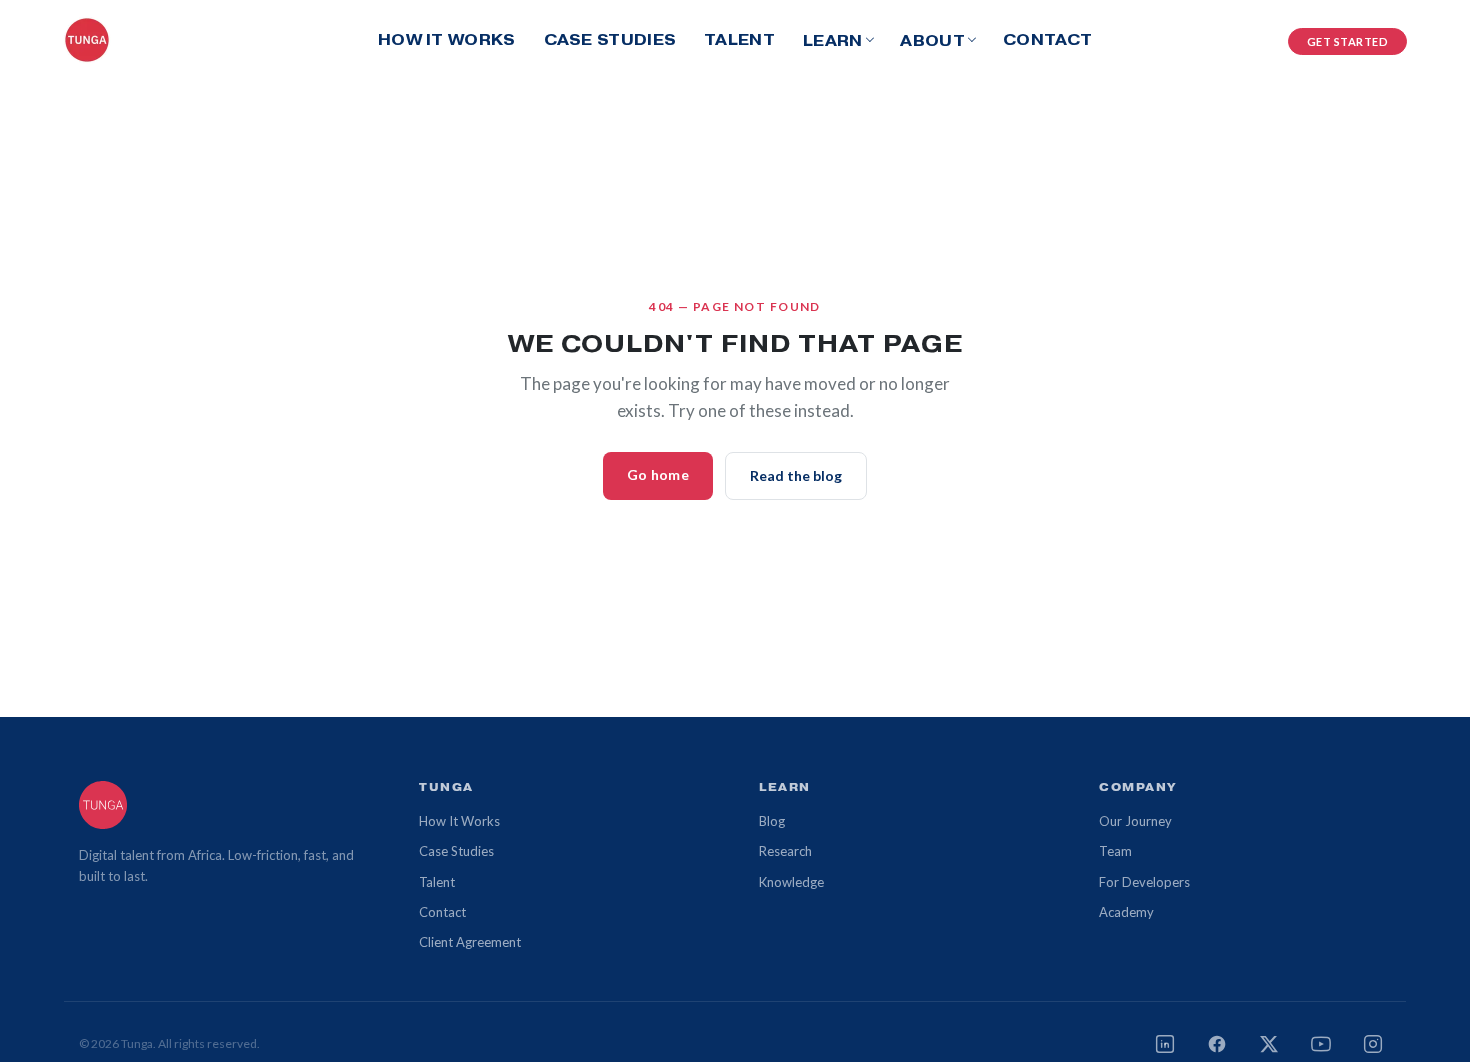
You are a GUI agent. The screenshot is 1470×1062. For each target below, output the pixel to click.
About (932, 40)
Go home (658, 474)
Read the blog (796, 475)
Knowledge (791, 882)
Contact (1047, 39)
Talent (739, 39)
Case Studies (610, 39)
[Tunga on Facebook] (1217, 1044)
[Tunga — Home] (87, 40)
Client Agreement (470, 942)
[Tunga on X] (1269, 1044)
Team (1115, 851)
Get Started (1348, 41)
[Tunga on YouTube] (1321, 1044)
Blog (772, 821)
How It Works (447, 39)
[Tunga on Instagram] (1373, 1044)
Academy (1126, 912)
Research (785, 851)
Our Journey (1135, 821)
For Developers (1144, 882)
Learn (833, 40)
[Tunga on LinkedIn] (1165, 1044)
